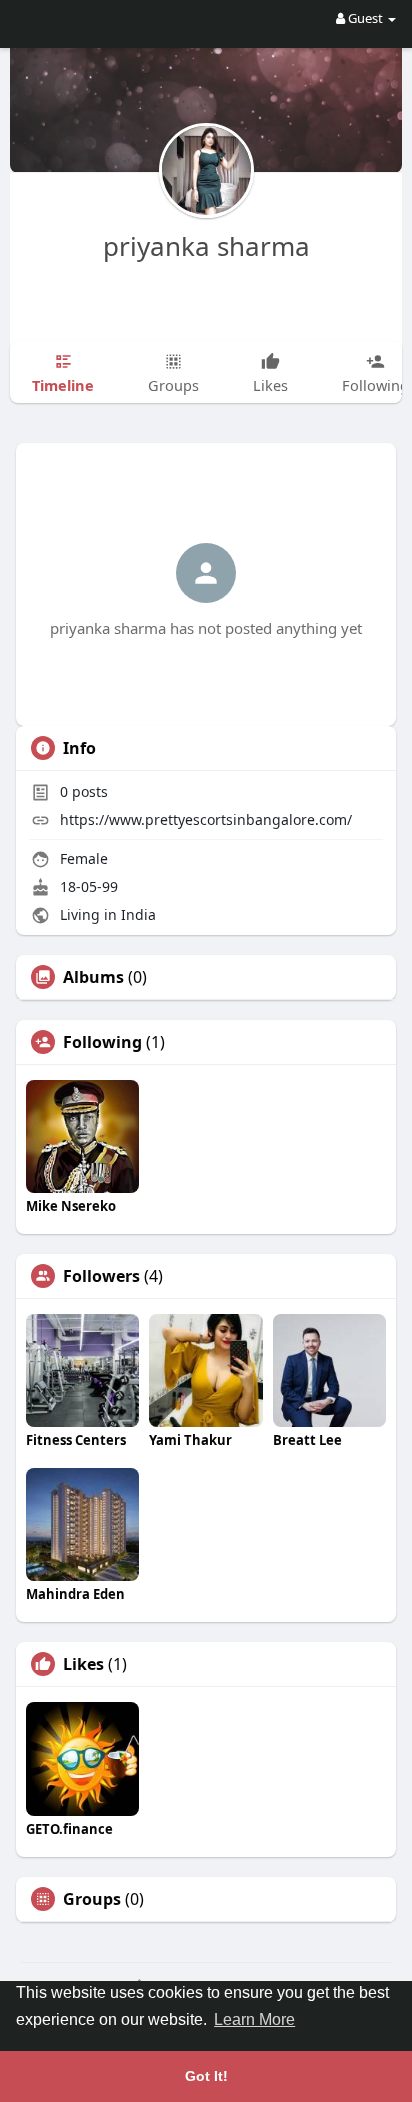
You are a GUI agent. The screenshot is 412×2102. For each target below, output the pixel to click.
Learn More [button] (254, 2019)
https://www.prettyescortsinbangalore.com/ (206, 819)
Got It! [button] (206, 2076)
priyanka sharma (206, 246)
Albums (93, 977)
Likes (83, 1664)
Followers (101, 1276)
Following (102, 1042)
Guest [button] (365, 18)
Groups (92, 1899)
